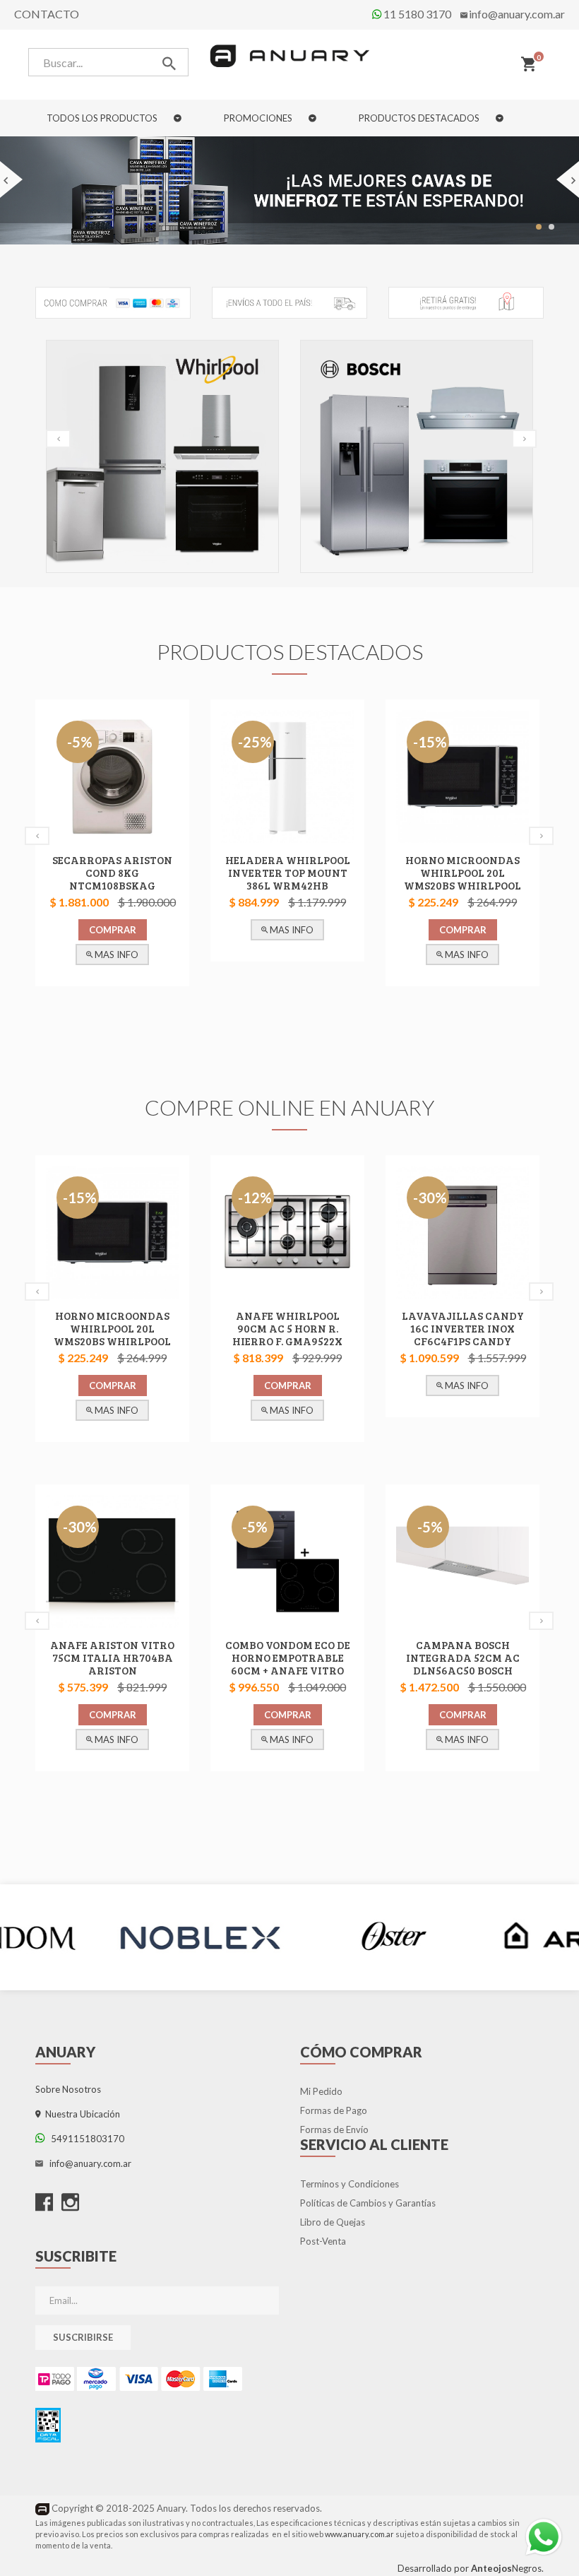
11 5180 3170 (416, 14)
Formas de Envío (334, 2129)
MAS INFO (115, 955)
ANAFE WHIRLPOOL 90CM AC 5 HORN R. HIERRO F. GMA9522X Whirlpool (287, 1335)
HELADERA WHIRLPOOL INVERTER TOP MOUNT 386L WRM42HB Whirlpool (288, 879)
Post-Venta (323, 2241)
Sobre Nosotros (68, 2089)
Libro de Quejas (333, 2222)
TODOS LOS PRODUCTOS (103, 118)
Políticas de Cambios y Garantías (368, 2203)
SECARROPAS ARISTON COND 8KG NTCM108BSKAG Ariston (112, 879)
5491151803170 (84, 2139)
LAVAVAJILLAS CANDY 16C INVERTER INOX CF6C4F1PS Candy (463, 1328)
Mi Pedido (321, 2091)
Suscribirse (83, 2337)
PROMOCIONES (259, 118)
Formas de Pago (334, 2110)
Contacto (47, 14)
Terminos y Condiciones (350, 2184)
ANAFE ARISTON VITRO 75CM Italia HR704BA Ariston (112, 1658)
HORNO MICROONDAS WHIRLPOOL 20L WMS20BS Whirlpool (462, 873)
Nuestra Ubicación (80, 2114)
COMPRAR (113, 930)
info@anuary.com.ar (517, 14)
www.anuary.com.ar (359, 2534)
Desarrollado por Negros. (471, 2568)
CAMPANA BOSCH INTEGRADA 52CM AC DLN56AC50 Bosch (463, 1658)
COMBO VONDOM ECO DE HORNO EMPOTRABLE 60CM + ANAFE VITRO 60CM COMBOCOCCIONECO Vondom (288, 1677)
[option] (162, 460)
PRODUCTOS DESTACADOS (420, 118)
